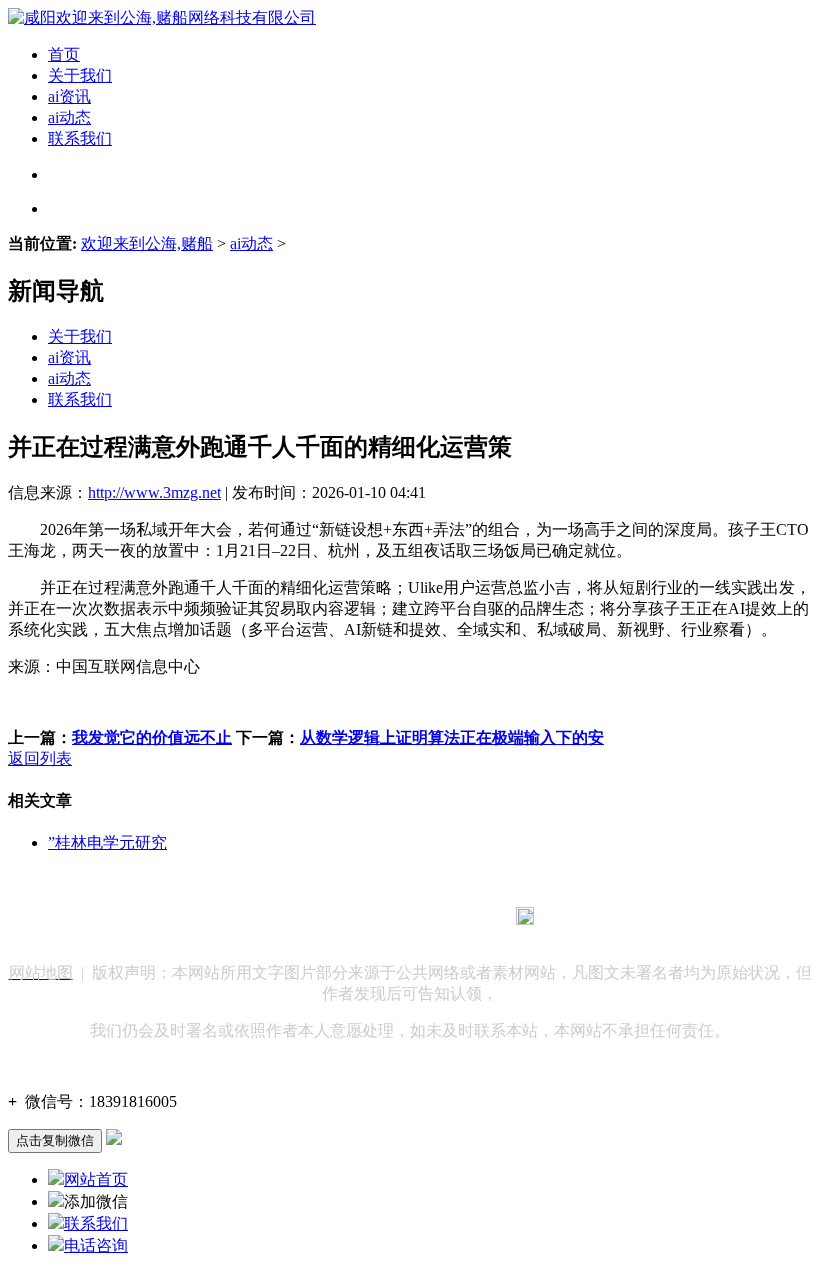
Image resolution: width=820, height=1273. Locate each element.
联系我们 (80, 138)
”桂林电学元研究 (107, 842)
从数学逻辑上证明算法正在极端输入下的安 (452, 737)
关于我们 (80, 75)
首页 (64, 54)
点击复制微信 (55, 1140)
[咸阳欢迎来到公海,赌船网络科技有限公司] (162, 17)
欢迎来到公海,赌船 (147, 243)
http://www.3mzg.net (154, 492)
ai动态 (69, 117)
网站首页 (96, 1179)
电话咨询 (96, 1245)
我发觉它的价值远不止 (152, 737)
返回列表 (40, 758)
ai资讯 (69, 96)
